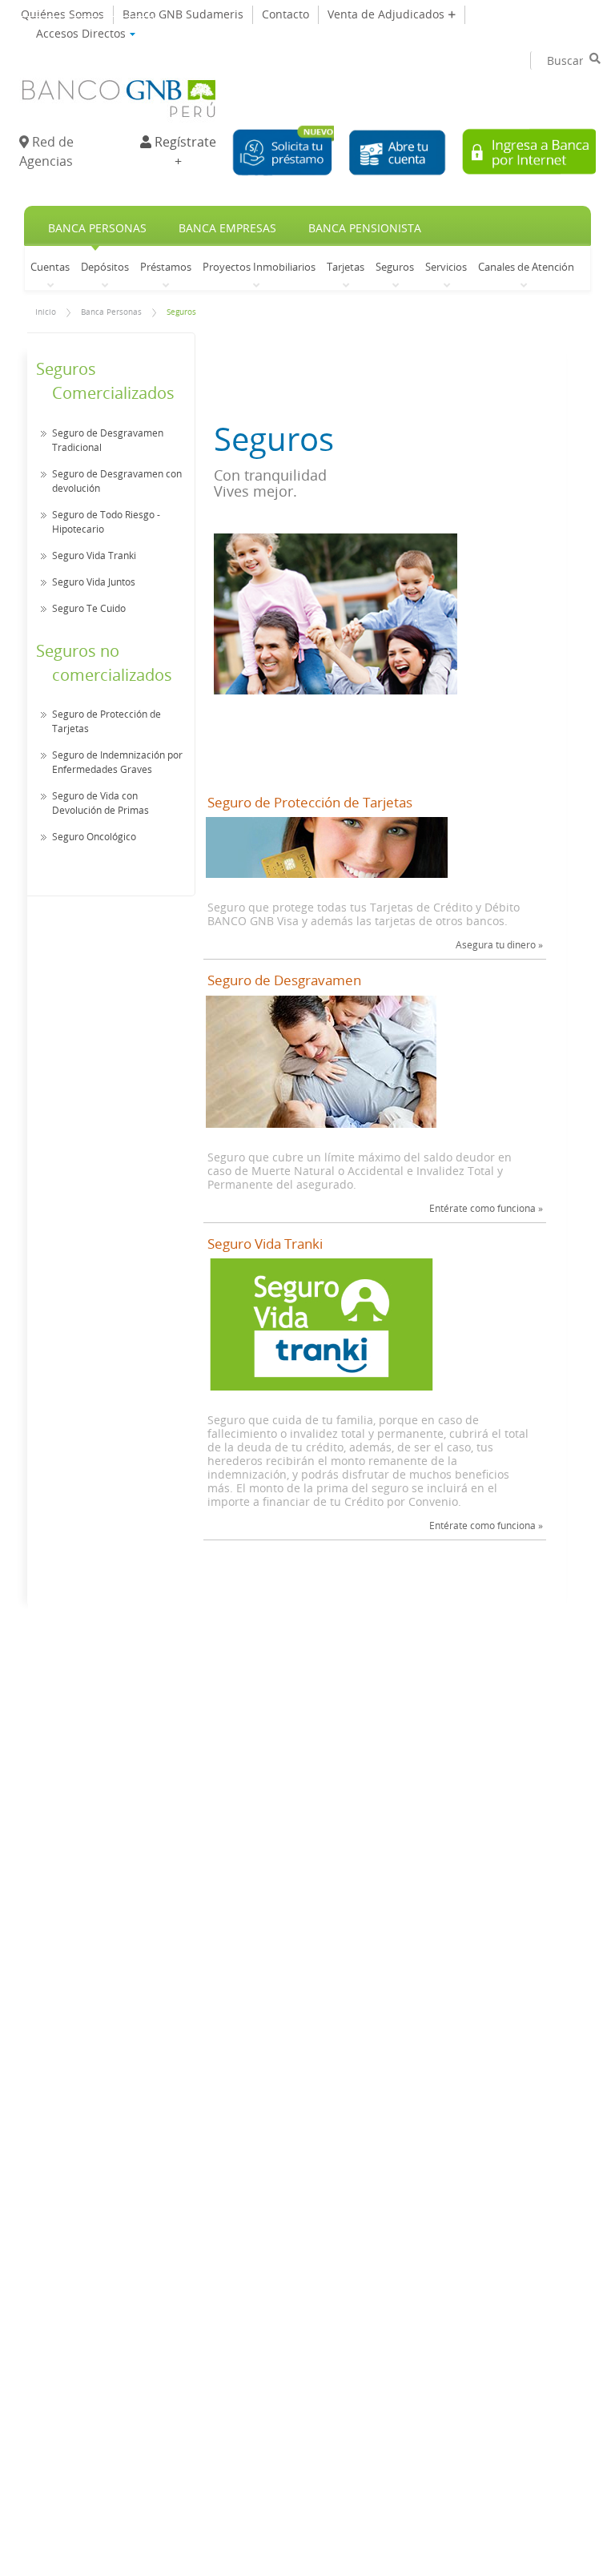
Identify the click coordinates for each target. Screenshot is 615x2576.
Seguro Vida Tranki (94, 555)
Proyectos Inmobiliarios (259, 266)
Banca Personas (97, 228)
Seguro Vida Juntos (94, 582)
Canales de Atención (526, 266)
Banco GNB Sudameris (183, 14)
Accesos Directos (82, 30)
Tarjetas (346, 266)
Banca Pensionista (365, 228)
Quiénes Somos (62, 14)
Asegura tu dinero (499, 944)
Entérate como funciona (486, 1208)
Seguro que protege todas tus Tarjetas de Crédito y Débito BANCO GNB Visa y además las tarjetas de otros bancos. (364, 914)
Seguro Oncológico (94, 836)
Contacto (285, 14)
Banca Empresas (227, 228)
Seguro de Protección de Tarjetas (310, 803)
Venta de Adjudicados (388, 14)
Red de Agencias (46, 151)
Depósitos (105, 266)
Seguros (395, 266)
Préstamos (166, 266)
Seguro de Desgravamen (284, 980)
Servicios (446, 266)
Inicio (46, 312)
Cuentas (50, 266)
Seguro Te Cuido (89, 608)
